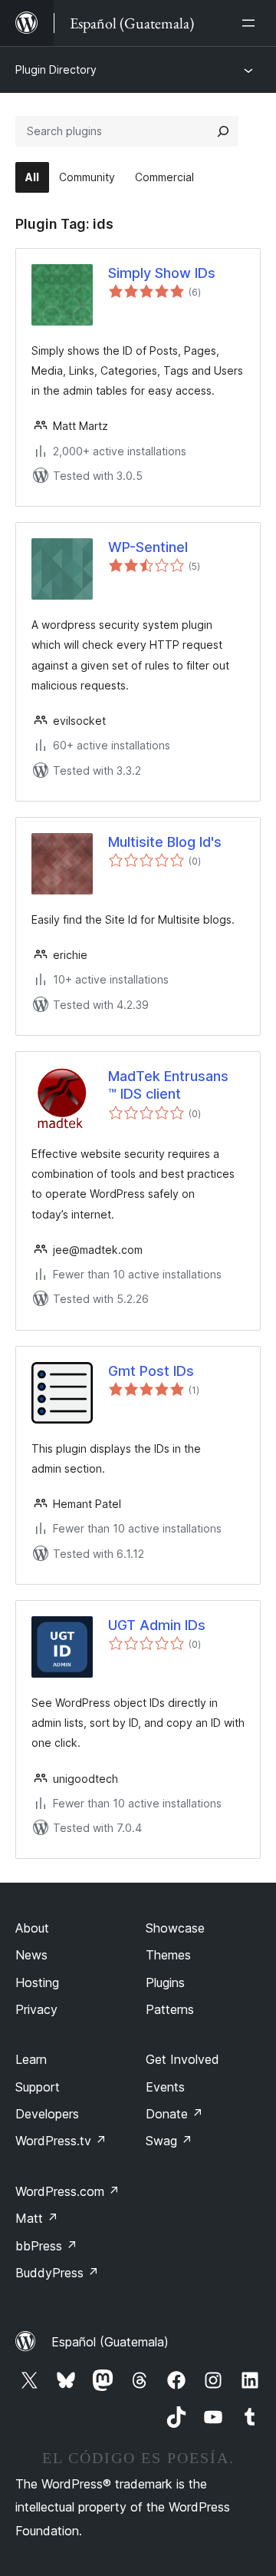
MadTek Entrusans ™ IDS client (168, 1085)
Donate (174, 2114)
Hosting (37, 1982)
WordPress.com (67, 2191)
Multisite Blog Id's (165, 842)
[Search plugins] (223, 131)
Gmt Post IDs (151, 1371)
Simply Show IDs (162, 273)
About (32, 1928)
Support (38, 2087)
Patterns (170, 2009)
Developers (47, 2114)
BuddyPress (57, 2273)
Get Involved (182, 2059)
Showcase (175, 1928)
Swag (169, 2141)
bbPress (46, 2246)
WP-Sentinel (148, 547)
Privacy (36, 2009)
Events (165, 2087)
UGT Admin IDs (157, 1625)
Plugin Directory (56, 69)
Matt (37, 2218)
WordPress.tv (61, 2141)
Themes (168, 1955)
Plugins (165, 1982)
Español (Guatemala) (110, 2342)
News (31, 1955)
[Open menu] (251, 23)
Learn (31, 2059)
